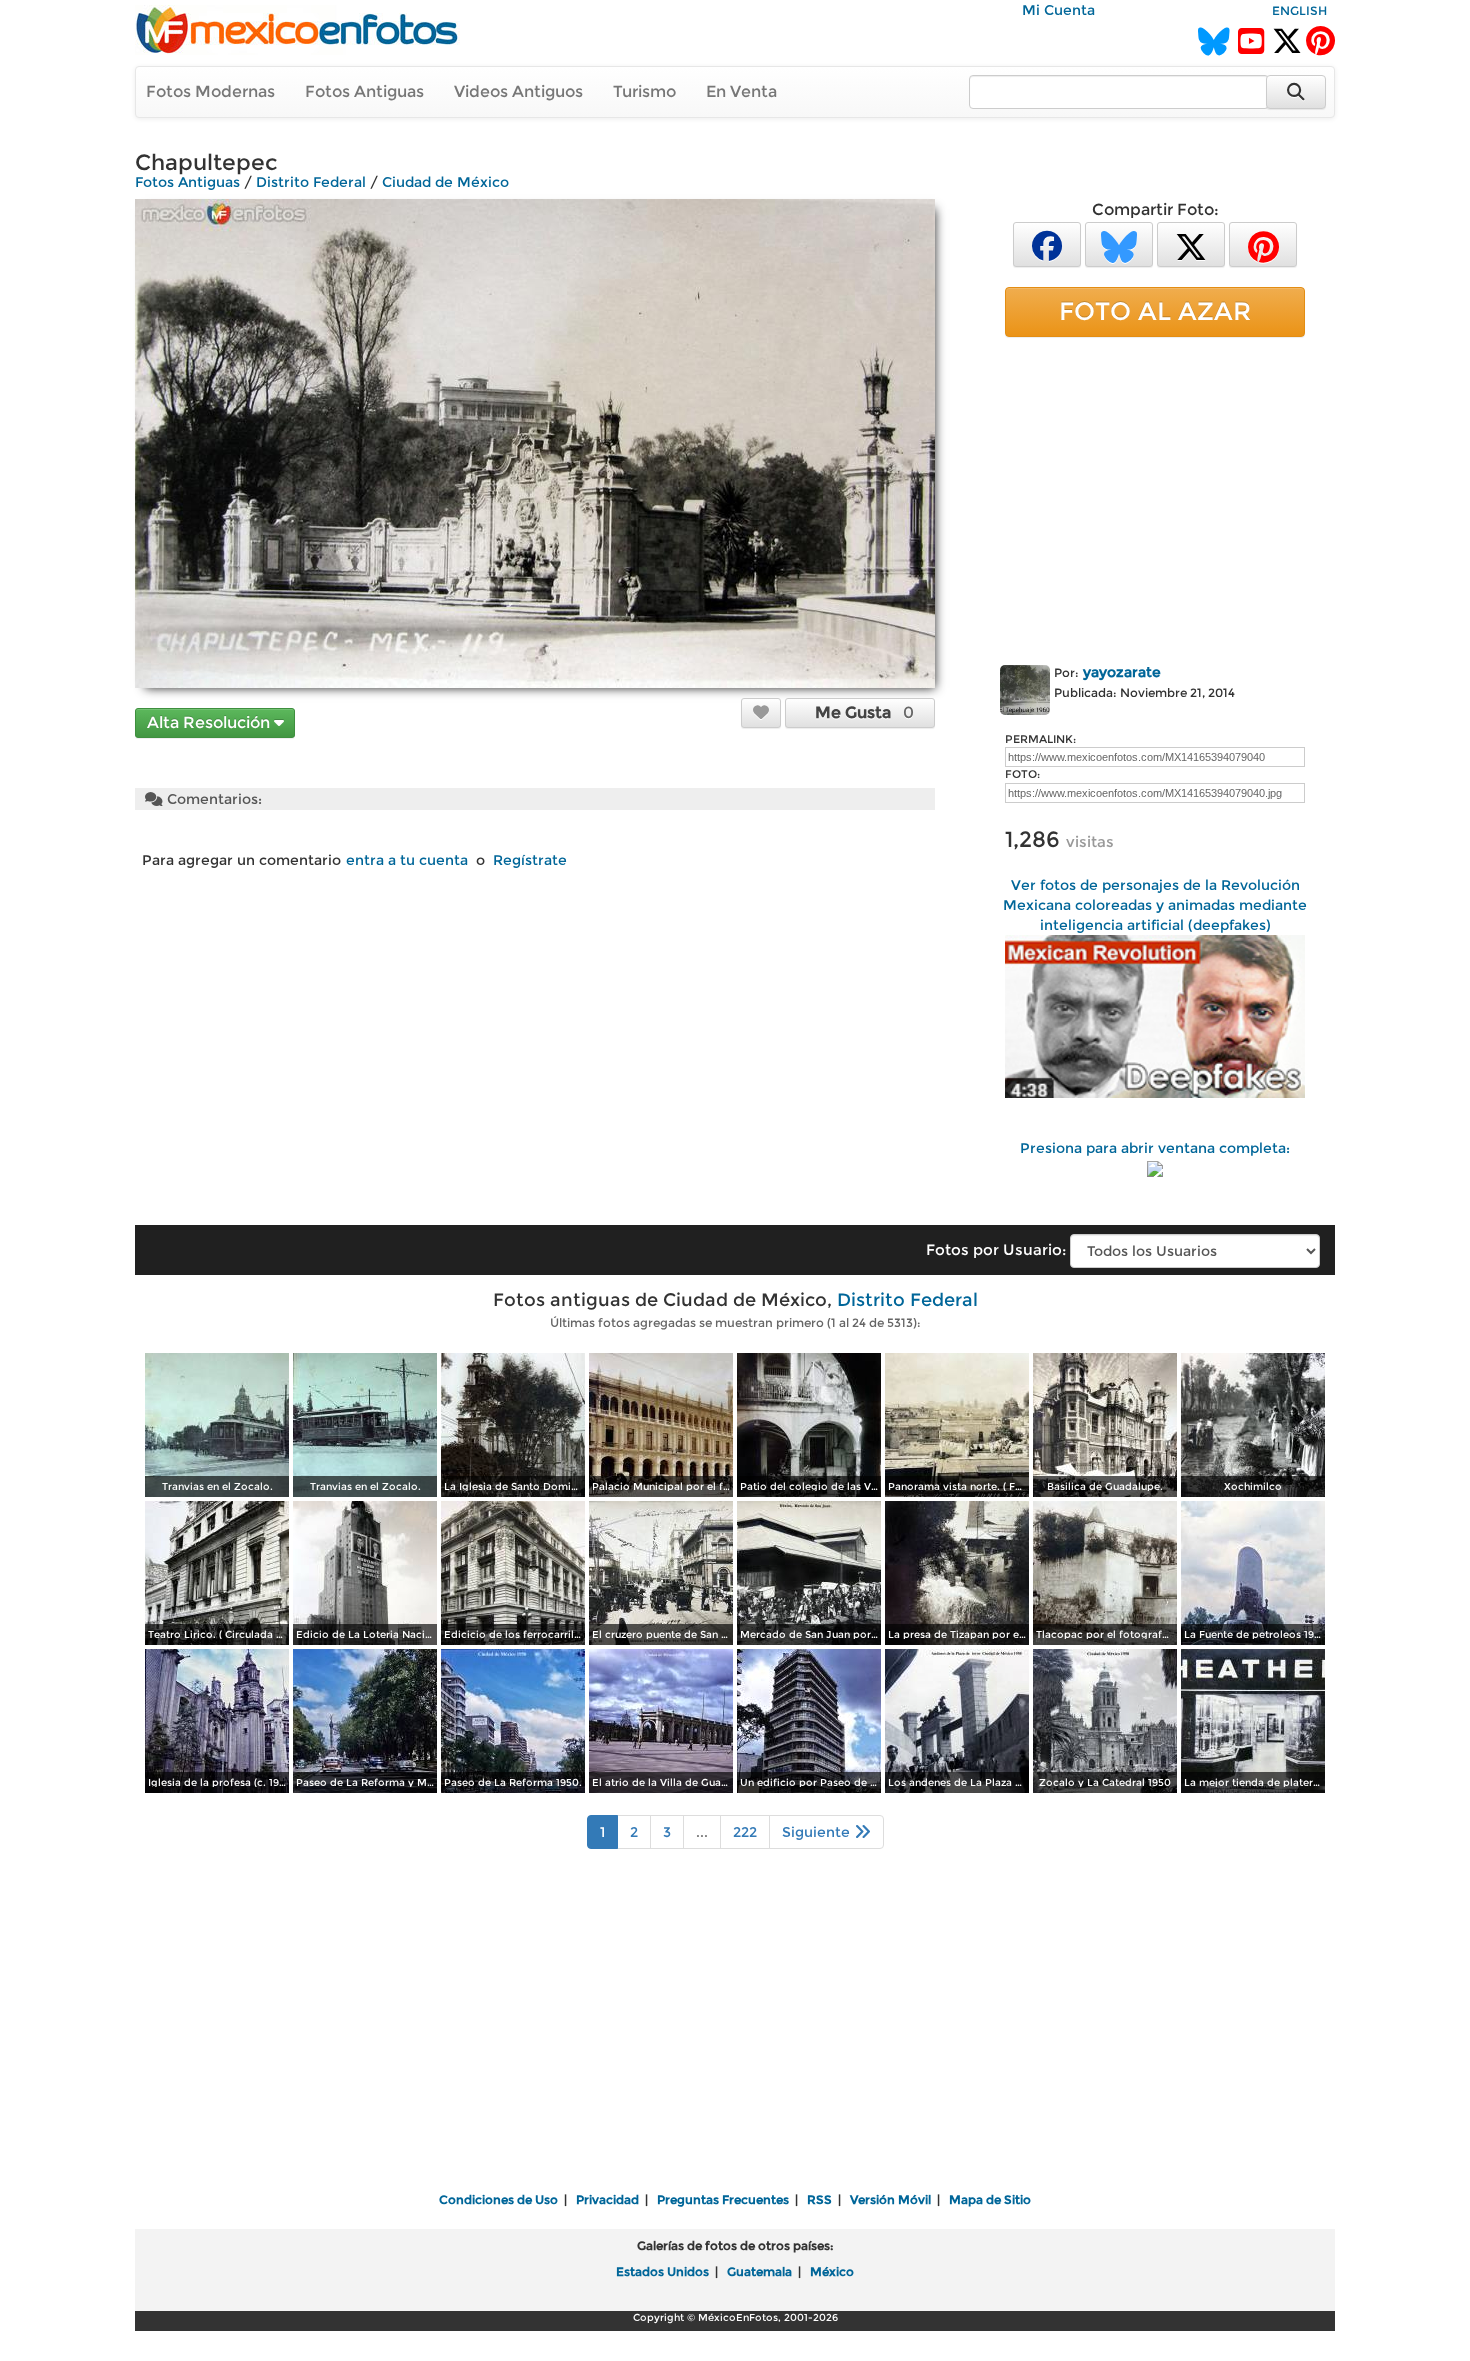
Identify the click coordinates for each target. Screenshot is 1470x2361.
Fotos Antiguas (364, 91)
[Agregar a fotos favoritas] (761, 712)
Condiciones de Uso (498, 2199)
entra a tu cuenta (407, 860)
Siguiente (818, 1832)
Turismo (644, 91)
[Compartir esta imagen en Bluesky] (1119, 243)
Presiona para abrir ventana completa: (1155, 1148)
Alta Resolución (210, 722)
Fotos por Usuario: (996, 1249)
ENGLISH (1299, 10)
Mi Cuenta (1058, 10)
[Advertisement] (1155, 497)
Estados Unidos (662, 2271)
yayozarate (1122, 672)
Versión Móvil (890, 2199)
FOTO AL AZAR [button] (1155, 311)
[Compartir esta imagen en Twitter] (1191, 243)
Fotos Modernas (210, 91)
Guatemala (759, 2271)
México (832, 2271)
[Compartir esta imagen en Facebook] (1047, 243)
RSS (819, 2199)
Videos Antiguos (518, 91)
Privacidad (607, 2199)
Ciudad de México (445, 182)
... (702, 1832)
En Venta (741, 91)
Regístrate (530, 860)
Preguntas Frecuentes (723, 2199)
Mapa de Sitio (990, 2199)
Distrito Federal (311, 182)
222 (745, 1832)
